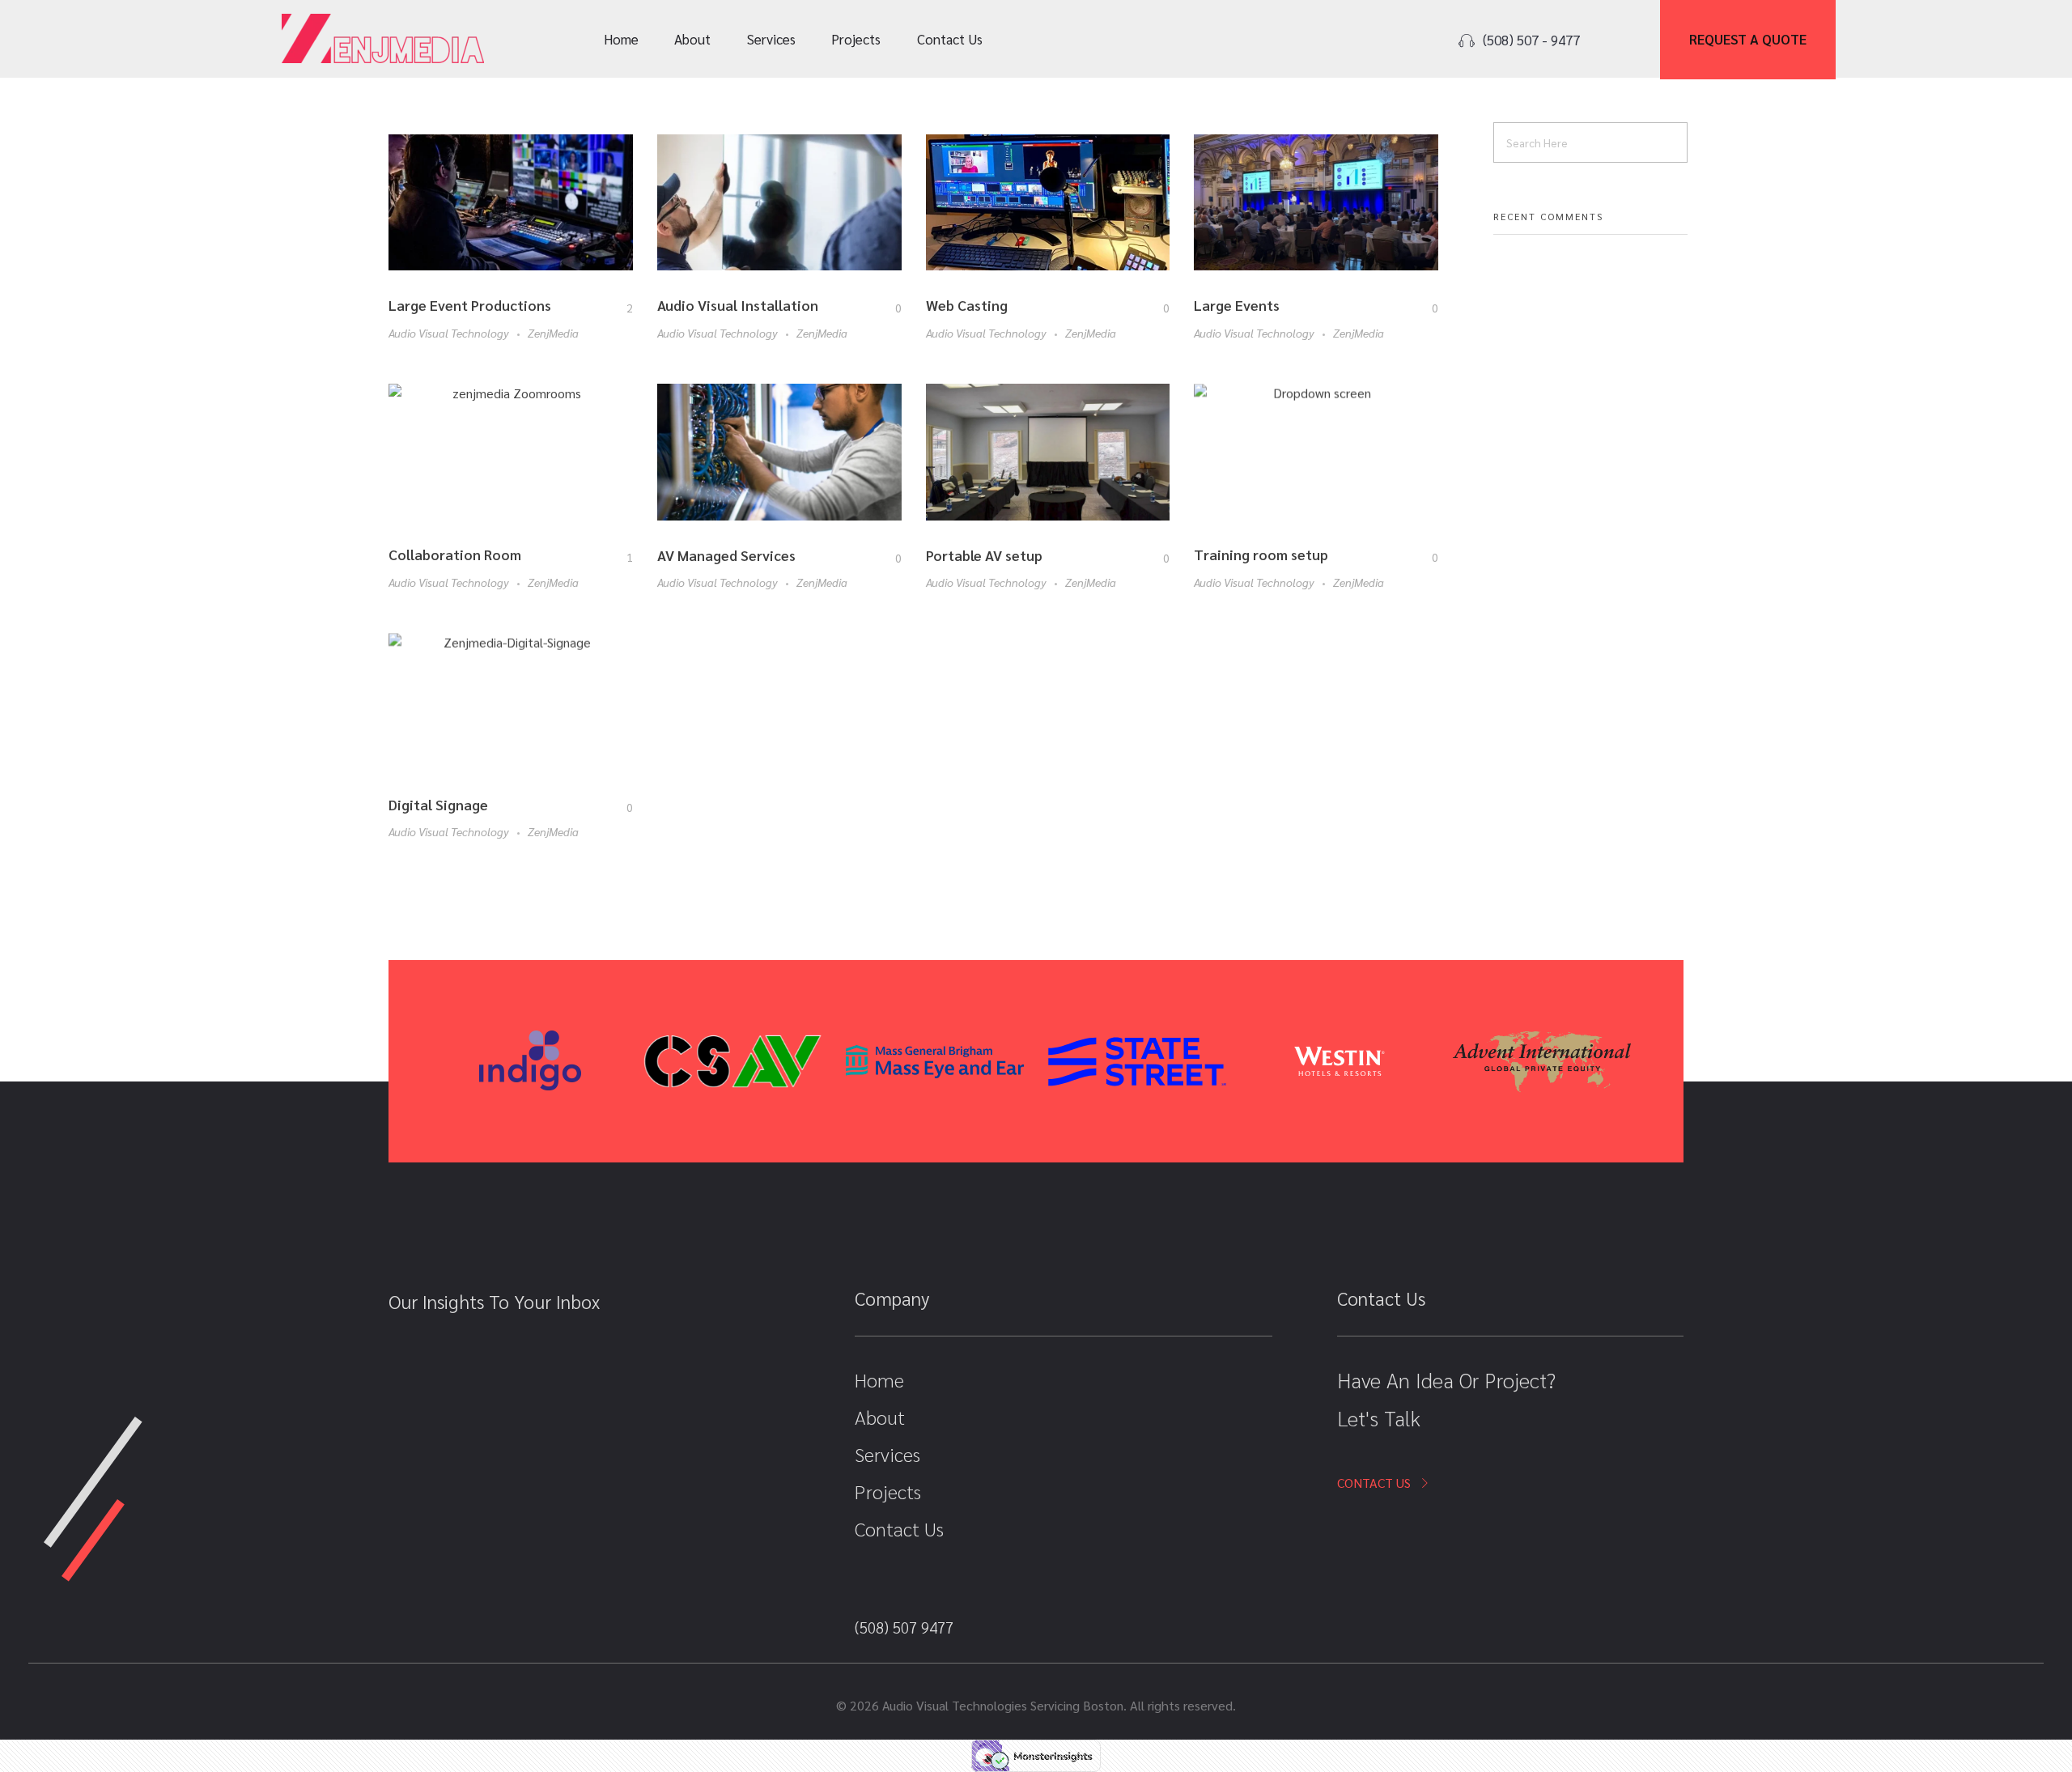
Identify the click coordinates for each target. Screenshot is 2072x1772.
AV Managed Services (726, 555)
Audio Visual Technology (449, 333)
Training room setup (1261, 554)
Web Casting (967, 305)
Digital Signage (438, 804)
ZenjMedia (553, 333)
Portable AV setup (984, 555)
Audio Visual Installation (738, 305)
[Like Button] (618, 308)
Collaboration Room (455, 554)
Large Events (1237, 305)
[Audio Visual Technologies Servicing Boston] (383, 38)
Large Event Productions (470, 305)
